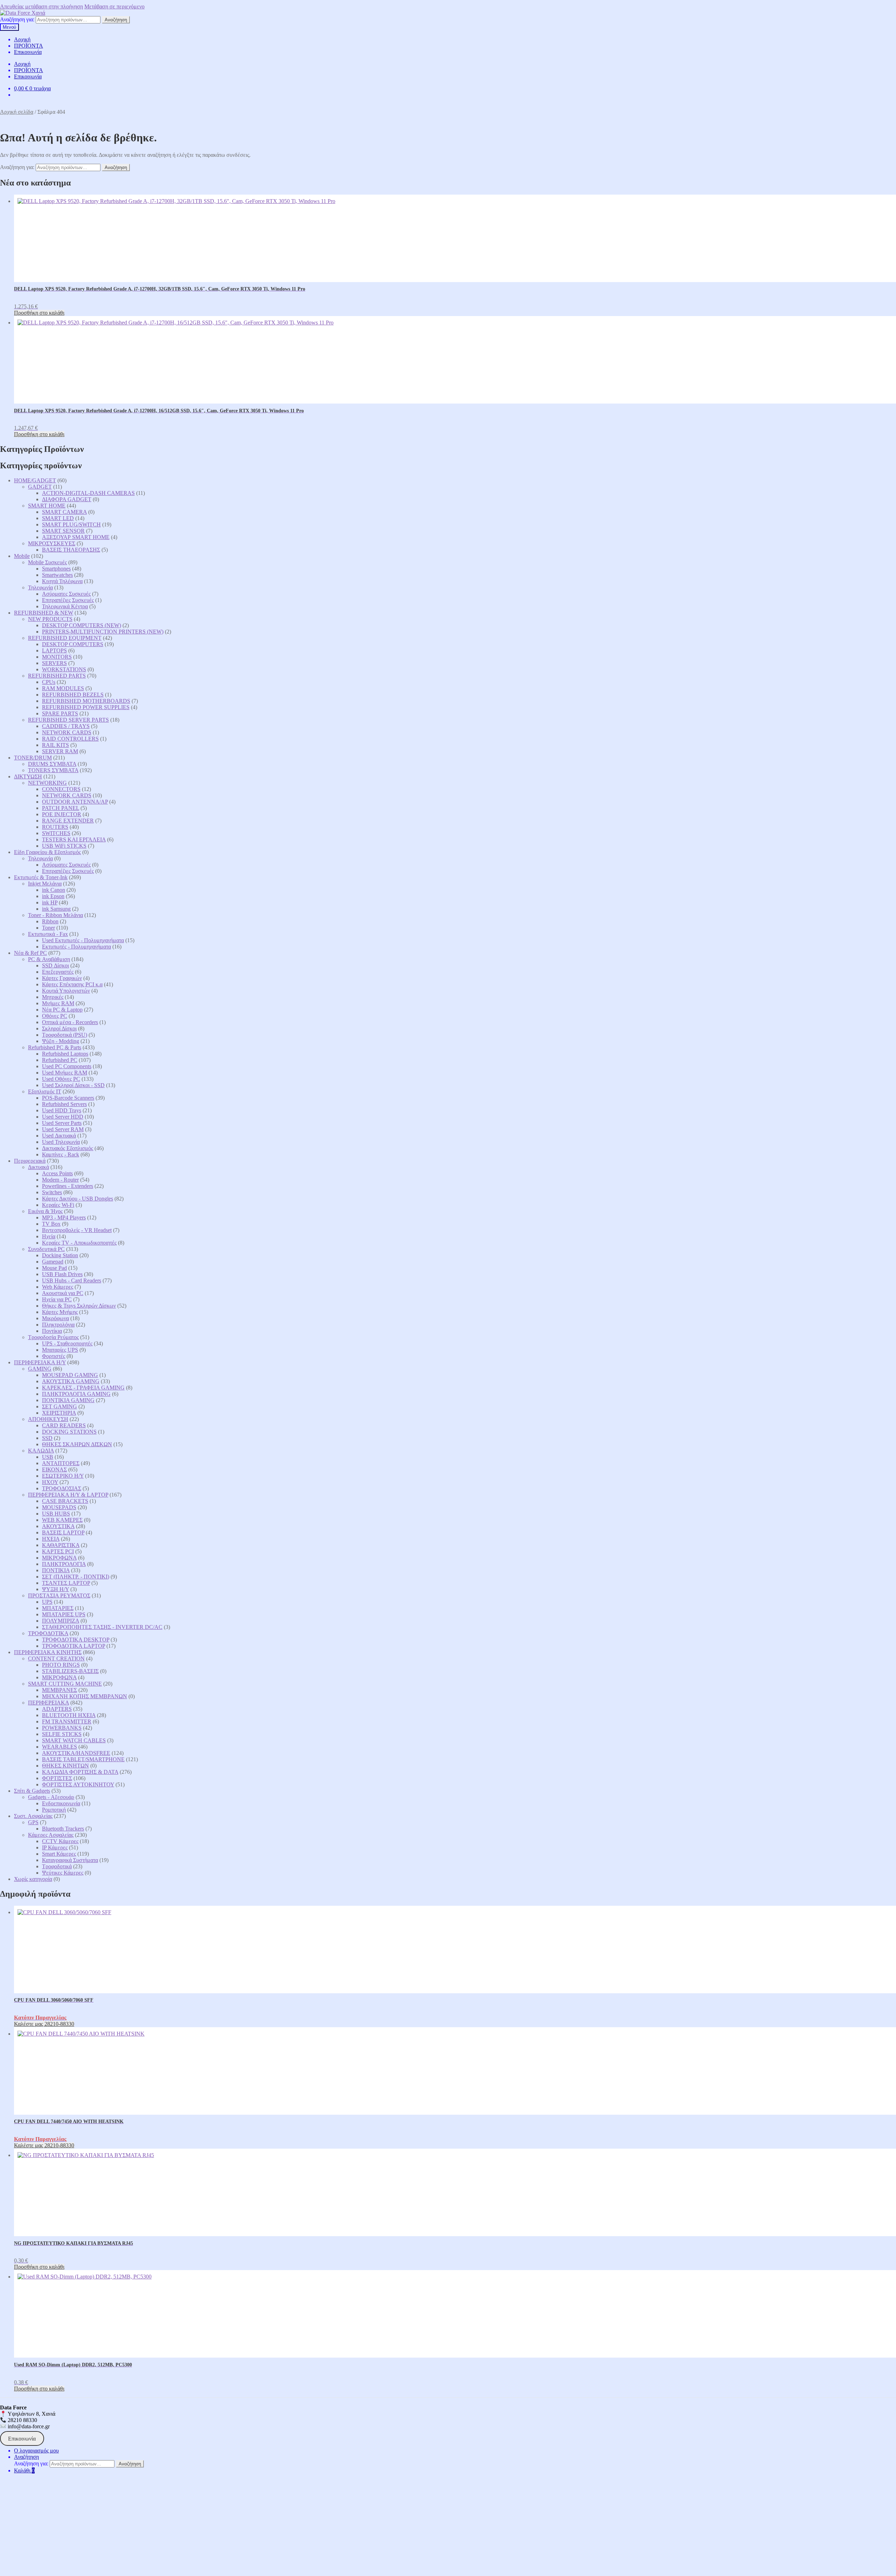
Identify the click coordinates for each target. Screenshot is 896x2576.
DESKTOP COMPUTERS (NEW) (82, 625)
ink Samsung (56, 909)
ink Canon (54, 890)
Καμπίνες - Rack (61, 1154)
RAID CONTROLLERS (70, 739)
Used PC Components (67, 1066)
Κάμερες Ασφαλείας (51, 1835)
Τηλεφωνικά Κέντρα (65, 606)
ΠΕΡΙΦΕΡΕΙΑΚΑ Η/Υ (40, 1362)
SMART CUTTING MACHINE (65, 1684)
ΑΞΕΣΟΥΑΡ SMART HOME (76, 537)
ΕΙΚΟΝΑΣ (54, 1469)
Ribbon (50, 921)
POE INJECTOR (62, 814)
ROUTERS (55, 827)
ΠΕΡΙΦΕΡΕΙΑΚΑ (48, 1703)
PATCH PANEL (61, 808)
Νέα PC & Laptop (62, 1010)
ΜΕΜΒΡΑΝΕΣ (59, 1690)
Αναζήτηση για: (17, 19)
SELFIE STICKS (62, 1734)
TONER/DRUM (33, 758)
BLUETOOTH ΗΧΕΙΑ (69, 1715)
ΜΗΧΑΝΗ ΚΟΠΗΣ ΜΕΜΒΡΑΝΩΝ (85, 1696)
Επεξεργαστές (58, 972)
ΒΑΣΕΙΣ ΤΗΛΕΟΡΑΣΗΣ (71, 550)
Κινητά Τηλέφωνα (62, 581)
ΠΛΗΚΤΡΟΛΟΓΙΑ (64, 1564)
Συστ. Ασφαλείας (33, 1816)
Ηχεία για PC (57, 1299)
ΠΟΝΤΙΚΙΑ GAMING (68, 1400)
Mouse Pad (54, 1268)
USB (48, 1457)
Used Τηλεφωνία (61, 1142)
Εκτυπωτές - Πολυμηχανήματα (76, 947)
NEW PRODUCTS (50, 619)
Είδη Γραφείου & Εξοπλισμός (47, 852)
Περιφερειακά (30, 1161)
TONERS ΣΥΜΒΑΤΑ (53, 770)
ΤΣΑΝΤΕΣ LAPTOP (66, 1583)
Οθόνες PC (55, 1016)
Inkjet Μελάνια (45, 884)
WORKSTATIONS (64, 669)
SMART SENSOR (63, 531)
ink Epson (53, 896)
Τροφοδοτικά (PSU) (65, 1035)
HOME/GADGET (35, 480)
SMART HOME (47, 506)
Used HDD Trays (62, 1110)
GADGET (40, 487)
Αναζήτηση (116, 20)
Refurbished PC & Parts (55, 1047)
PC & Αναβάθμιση (49, 959)
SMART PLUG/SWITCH (71, 524)
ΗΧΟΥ (50, 1482)
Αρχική (22, 39)
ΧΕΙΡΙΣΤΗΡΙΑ (59, 1413)
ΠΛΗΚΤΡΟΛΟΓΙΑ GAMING (76, 1394)
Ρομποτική (54, 1810)
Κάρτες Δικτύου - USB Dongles (78, 1199)
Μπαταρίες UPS (60, 1350)
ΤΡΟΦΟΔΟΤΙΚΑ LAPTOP (73, 1646)
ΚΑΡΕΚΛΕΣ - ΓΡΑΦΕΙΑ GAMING (83, 1388)
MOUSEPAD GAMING (70, 1375)
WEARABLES (59, 1747)
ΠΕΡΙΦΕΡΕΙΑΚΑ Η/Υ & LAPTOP (68, 1495)
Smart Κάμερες (59, 1854)
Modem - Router (60, 1180)
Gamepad (53, 1262)
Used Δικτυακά (59, 1136)
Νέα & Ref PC (30, 953)
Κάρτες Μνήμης (60, 1312)
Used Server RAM (63, 1129)
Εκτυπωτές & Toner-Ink (41, 877)
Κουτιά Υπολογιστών (66, 991)
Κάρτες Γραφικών (62, 978)
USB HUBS (56, 1514)
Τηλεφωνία (40, 587)
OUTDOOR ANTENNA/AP (75, 802)
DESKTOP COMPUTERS (73, 644)
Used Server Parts (62, 1123)
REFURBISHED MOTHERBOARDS (86, 701)
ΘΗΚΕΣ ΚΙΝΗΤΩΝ (65, 1766)
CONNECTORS (61, 789)
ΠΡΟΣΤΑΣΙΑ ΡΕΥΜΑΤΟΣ (59, 1595)
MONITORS (57, 657)
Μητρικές (53, 997)
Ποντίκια (52, 1331)
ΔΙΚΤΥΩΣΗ (28, 776)
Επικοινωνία (28, 52)
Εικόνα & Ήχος (45, 1211)
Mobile (22, 556)
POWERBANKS (62, 1728)
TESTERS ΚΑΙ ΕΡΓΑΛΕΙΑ (74, 839)
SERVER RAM (60, 751)
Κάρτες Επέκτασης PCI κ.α (72, 984)
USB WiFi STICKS (64, 846)
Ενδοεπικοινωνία (61, 1803)
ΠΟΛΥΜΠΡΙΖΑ (61, 1621)
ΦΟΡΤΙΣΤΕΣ (57, 1778)
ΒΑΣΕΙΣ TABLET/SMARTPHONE (83, 1759)
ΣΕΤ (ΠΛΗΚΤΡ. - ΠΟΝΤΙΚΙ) (76, 1577)
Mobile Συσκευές (47, 562)
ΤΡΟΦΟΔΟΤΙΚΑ (48, 1633)
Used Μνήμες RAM (65, 1073)
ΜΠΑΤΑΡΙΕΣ (58, 1608)
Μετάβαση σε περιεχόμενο (114, 6)
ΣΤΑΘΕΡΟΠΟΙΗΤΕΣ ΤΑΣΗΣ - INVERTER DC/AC (102, 1627)
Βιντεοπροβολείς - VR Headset (77, 1230)
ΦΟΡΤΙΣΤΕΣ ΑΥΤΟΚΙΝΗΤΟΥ (78, 1784)
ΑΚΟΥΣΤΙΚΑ (58, 1526)
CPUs (49, 682)
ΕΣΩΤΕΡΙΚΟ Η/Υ (63, 1476)
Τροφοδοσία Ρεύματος (53, 1337)
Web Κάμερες (58, 1287)
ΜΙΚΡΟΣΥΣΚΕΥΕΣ (52, 543)
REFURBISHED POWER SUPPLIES (86, 707)
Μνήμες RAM (58, 1003)
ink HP (50, 902)
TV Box (51, 1224)
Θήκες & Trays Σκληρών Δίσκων (79, 1306)
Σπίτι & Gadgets (32, 1791)
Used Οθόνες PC (61, 1079)
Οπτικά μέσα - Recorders (70, 1022)
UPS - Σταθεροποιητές (67, 1343)
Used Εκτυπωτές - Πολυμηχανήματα (83, 940)
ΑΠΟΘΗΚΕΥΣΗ (48, 1419)
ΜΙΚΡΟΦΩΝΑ (59, 1558)
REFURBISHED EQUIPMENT (65, 638)
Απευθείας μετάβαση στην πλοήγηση (41, 6)
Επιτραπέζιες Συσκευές (68, 600)
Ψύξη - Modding (61, 1041)
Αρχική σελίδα (17, 112)
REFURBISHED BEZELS (73, 695)
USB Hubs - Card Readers (72, 1280)
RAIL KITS (55, 745)
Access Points (57, 1173)
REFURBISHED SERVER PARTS (68, 720)
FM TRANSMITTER (67, 1721)
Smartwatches (57, 575)
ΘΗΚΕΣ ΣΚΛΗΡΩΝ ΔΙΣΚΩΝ (77, 1444)
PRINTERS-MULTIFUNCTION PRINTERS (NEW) (103, 632)
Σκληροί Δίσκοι (59, 1028)
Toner (48, 928)
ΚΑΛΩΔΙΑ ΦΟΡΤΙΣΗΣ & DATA (80, 1772)
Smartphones (56, 569)
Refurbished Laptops (65, 1054)
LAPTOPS (54, 650)
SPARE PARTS (60, 713)
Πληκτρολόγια (58, 1325)
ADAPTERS (57, 1709)
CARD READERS (64, 1425)
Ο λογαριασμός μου (36, 2451)
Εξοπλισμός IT (45, 1091)
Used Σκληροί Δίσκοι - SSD (73, 1085)
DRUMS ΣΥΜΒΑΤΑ (52, 764)
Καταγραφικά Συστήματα (70, 1860)
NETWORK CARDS (67, 732)
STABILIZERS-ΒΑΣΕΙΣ (70, 1671)
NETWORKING (47, 783)
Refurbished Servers (64, 1104)
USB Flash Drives (62, 1274)
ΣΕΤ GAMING (59, 1406)
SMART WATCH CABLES (74, 1740)
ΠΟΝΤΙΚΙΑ (56, 1570)
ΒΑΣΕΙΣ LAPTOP (63, 1532)
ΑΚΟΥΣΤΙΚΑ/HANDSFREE (76, 1753)
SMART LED (58, 518)
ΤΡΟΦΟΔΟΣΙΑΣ (62, 1488)
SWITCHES (56, 833)
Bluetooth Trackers (63, 1829)
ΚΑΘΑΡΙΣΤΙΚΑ (61, 1545)
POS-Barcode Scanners (68, 1098)
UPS (47, 1602)
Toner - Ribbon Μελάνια (55, 915)
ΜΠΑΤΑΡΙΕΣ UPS (64, 1614)
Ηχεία (49, 1236)
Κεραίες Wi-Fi (58, 1205)
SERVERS (54, 663)
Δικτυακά (38, 1167)
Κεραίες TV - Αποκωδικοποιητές (79, 1243)
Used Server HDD (63, 1117)
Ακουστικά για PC (63, 1293)
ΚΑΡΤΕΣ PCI (58, 1551)
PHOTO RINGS (61, 1665)
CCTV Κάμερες (60, 1841)
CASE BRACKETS (65, 1501)
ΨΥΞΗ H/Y (55, 1589)
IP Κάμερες (55, 1847)
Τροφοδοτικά (57, 1866)
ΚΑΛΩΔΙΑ (41, 1451)
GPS (33, 1822)
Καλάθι (24, 2470)
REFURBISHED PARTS (57, 676)
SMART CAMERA (64, 512)
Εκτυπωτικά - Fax (48, 934)
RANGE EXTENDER (68, 821)
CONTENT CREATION (56, 1658)
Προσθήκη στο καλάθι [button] (39, 313)
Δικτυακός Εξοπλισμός (68, 1148)
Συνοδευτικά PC (46, 1249)
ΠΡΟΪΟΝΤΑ (29, 46)
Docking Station (60, 1255)
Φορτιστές (54, 1356)
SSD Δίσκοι (55, 965)
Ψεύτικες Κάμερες (63, 1873)
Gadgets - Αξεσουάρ (51, 1797)
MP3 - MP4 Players (64, 1217)
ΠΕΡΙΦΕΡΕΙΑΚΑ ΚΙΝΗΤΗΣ (48, 1652)
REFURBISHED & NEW (44, 613)
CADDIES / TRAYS (66, 726)
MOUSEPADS (59, 1507)
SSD (47, 1438)
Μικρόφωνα (55, 1318)
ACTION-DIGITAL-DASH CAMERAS (88, 493)
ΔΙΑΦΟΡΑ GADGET (67, 499)
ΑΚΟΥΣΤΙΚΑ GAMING (71, 1381)
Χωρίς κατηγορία (33, 1879)
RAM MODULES (63, 688)
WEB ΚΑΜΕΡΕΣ (62, 1520)
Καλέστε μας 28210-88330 (44, 2024)
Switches (52, 1192)
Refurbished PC (60, 1060)
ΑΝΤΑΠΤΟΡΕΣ (61, 1463)
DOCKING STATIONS (69, 1432)
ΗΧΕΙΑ (51, 1539)
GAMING (40, 1369)
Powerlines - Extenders (68, 1186)
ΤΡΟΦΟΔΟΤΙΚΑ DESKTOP (76, 1640)
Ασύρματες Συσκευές (66, 594)
